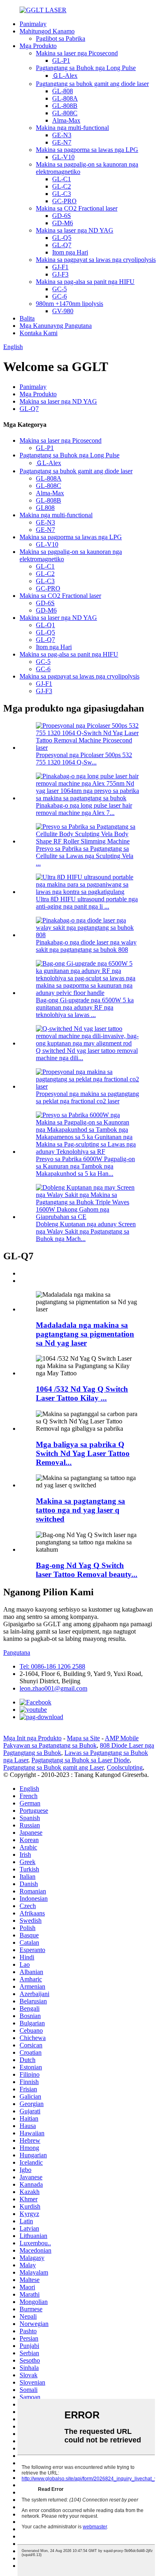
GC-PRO (64, 201)
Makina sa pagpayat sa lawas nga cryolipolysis (96, 260)
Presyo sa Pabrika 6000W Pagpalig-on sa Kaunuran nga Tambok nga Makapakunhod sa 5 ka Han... (85, 1166)
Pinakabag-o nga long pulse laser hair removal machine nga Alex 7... (84, 809)
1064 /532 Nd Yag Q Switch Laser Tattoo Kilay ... (82, 1393)
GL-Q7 (62, 245)
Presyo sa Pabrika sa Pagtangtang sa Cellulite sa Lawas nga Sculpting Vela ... (85, 856)
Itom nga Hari (70, 252)
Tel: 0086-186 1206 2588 (52, 1666)
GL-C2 (62, 186)
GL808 (45, 508)
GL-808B (65, 106)
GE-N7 (62, 142)
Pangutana (17, 1653)
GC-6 (60, 296)
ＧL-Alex (65, 76)
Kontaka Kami (39, 333)
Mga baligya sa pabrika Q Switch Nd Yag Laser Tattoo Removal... (83, 1453)
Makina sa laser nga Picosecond (77, 53)
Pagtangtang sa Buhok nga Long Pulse (86, 68)
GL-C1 (62, 179)
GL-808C (65, 113)
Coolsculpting (125, 1767)
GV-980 (63, 311)
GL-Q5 (62, 238)
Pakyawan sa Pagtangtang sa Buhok (50, 1745)
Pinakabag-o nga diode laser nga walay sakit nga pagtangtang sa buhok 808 (86, 946)
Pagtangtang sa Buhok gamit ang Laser (53, 1767)
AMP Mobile (122, 1738)
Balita (27, 318)
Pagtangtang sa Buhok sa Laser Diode (81, 1760)
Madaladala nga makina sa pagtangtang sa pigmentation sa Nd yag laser (85, 1334)
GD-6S (62, 216)
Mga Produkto (38, 46)
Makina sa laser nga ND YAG (75, 230)
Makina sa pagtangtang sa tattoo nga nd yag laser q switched (81, 1510)
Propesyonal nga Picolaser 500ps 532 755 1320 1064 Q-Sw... (84, 759)
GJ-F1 (60, 267)
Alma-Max (66, 120)
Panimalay (33, 24)
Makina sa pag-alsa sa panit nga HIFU (85, 282)
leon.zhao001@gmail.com (53, 1688)
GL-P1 (61, 60)
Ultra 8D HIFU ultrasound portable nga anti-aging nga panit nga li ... (87, 903)
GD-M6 (63, 223)
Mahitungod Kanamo (47, 31)
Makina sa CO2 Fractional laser (77, 208)
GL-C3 (62, 194)
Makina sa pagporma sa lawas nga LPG (87, 150)
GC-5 (60, 289)
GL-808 (63, 91)
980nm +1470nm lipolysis (70, 304)
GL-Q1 (45, 625)
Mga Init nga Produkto (32, 1738)
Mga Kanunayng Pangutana (56, 326)
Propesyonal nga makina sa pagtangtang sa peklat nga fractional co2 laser (87, 1097)
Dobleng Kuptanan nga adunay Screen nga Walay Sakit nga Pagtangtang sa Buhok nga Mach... (86, 1231)
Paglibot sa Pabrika (61, 38)
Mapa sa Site (83, 1738)
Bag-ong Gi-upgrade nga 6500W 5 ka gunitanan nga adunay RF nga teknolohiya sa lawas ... (85, 1007)
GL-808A (65, 98)
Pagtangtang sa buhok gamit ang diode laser (92, 84)
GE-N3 (62, 135)
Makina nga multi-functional (72, 128)
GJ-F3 (60, 274)
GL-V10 (63, 157)
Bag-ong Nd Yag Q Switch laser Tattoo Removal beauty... (87, 1570)
